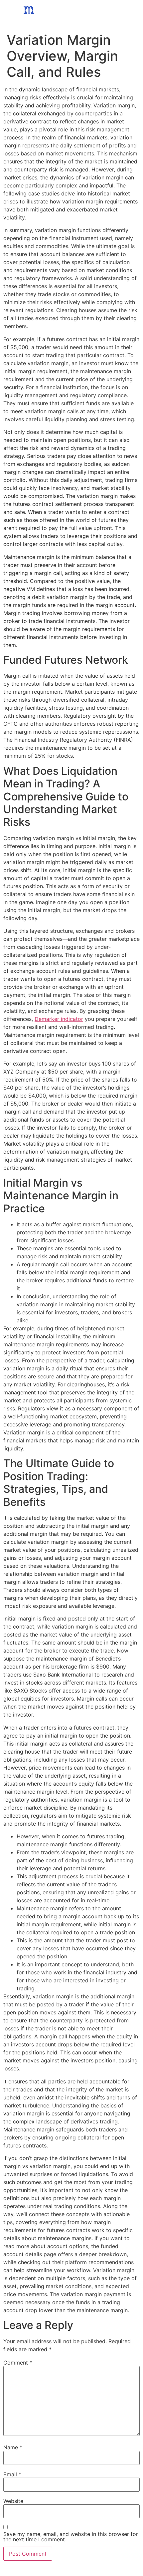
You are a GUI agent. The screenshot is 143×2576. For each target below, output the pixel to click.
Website (13, 2501)
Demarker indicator (59, 1019)
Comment (18, 2363)
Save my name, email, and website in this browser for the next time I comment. (71, 2537)
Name (13, 2447)
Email (12, 2474)
